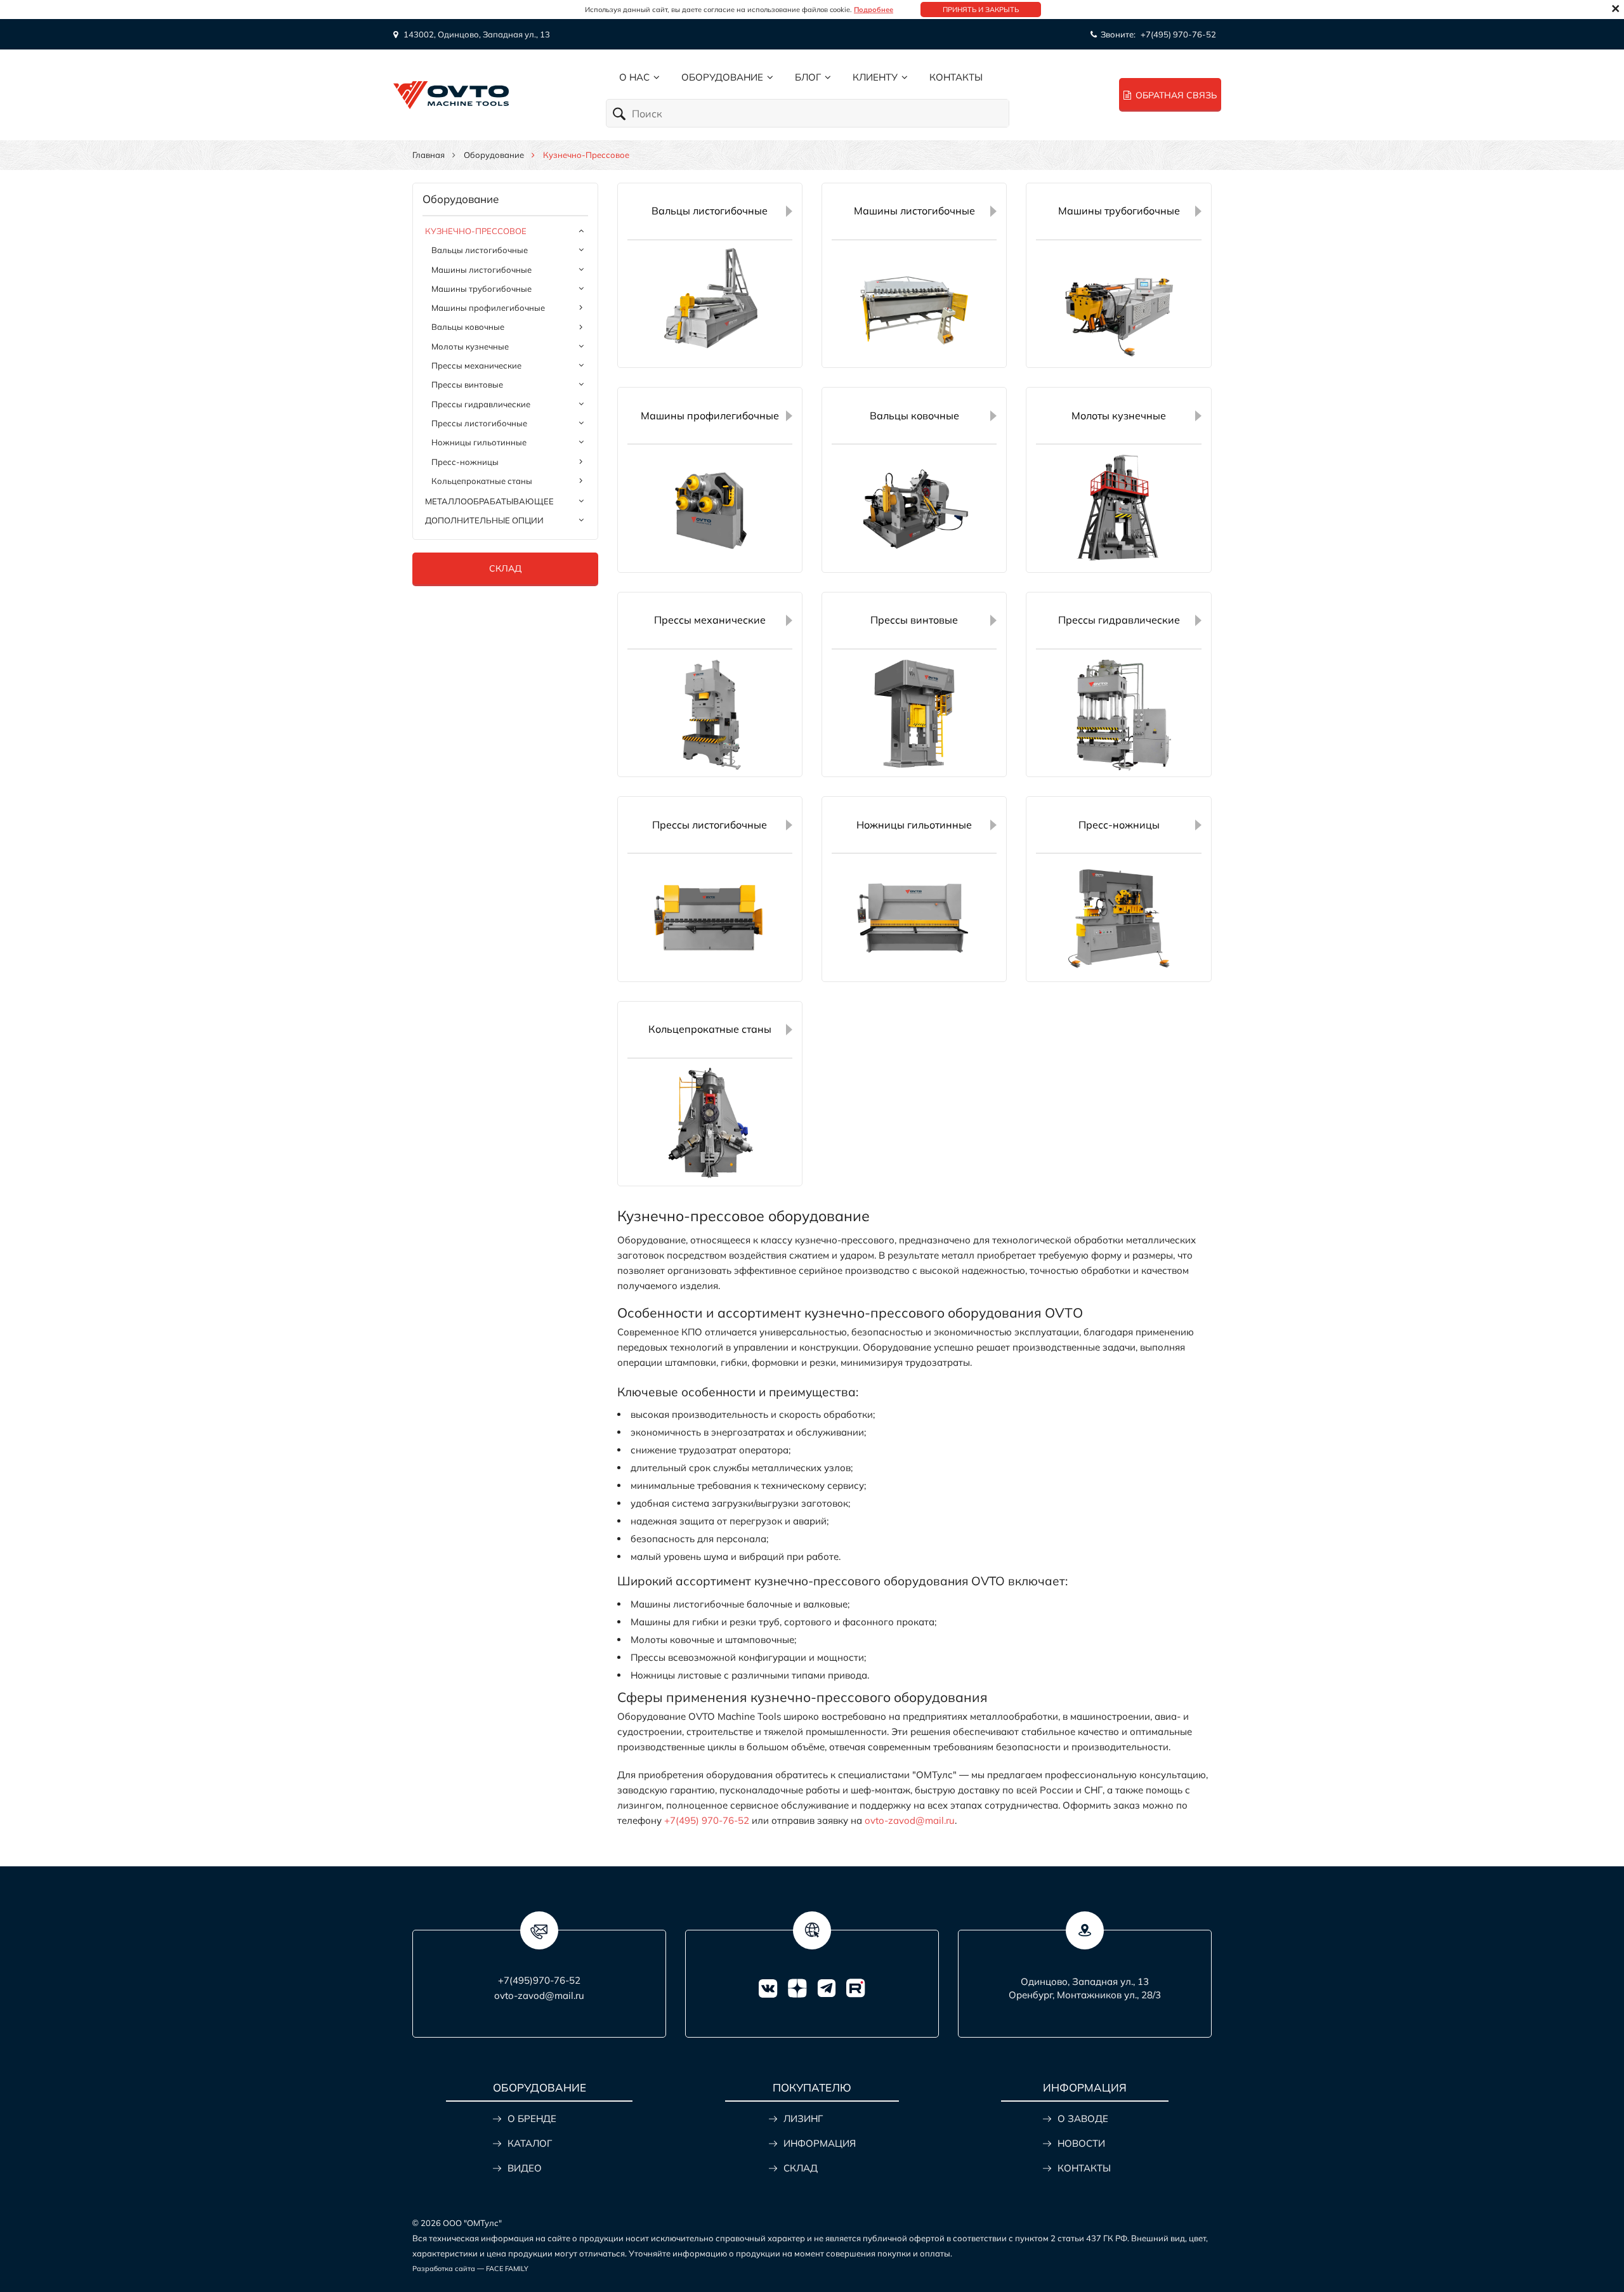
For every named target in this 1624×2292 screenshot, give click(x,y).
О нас (634, 77)
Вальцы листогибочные (480, 250)
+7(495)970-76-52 (539, 1980)
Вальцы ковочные (468, 327)
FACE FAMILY (507, 2269)
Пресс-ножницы (465, 462)
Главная (429, 155)
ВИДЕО (525, 2168)
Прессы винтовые (467, 384)
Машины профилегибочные (488, 308)
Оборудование (722, 77)
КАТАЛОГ (530, 2143)
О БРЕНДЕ (532, 2118)
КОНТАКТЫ (1084, 2168)
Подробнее (874, 10)
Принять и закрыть (981, 10)
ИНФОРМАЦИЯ (820, 2143)
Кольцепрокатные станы (482, 481)
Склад (505, 568)
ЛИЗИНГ (803, 2118)
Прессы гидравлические (481, 404)
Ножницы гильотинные (479, 442)
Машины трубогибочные (481, 289)
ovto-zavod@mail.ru (910, 1820)
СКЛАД (801, 2168)
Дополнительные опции (484, 520)
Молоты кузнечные (470, 346)
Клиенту (875, 77)
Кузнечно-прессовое (476, 231)
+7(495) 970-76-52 (1178, 34)
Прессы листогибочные (479, 423)
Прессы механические (476, 365)
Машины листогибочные (481, 270)
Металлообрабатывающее (489, 501)
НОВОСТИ (1081, 2143)
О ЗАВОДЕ (1083, 2118)
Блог (808, 77)
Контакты (956, 77)
